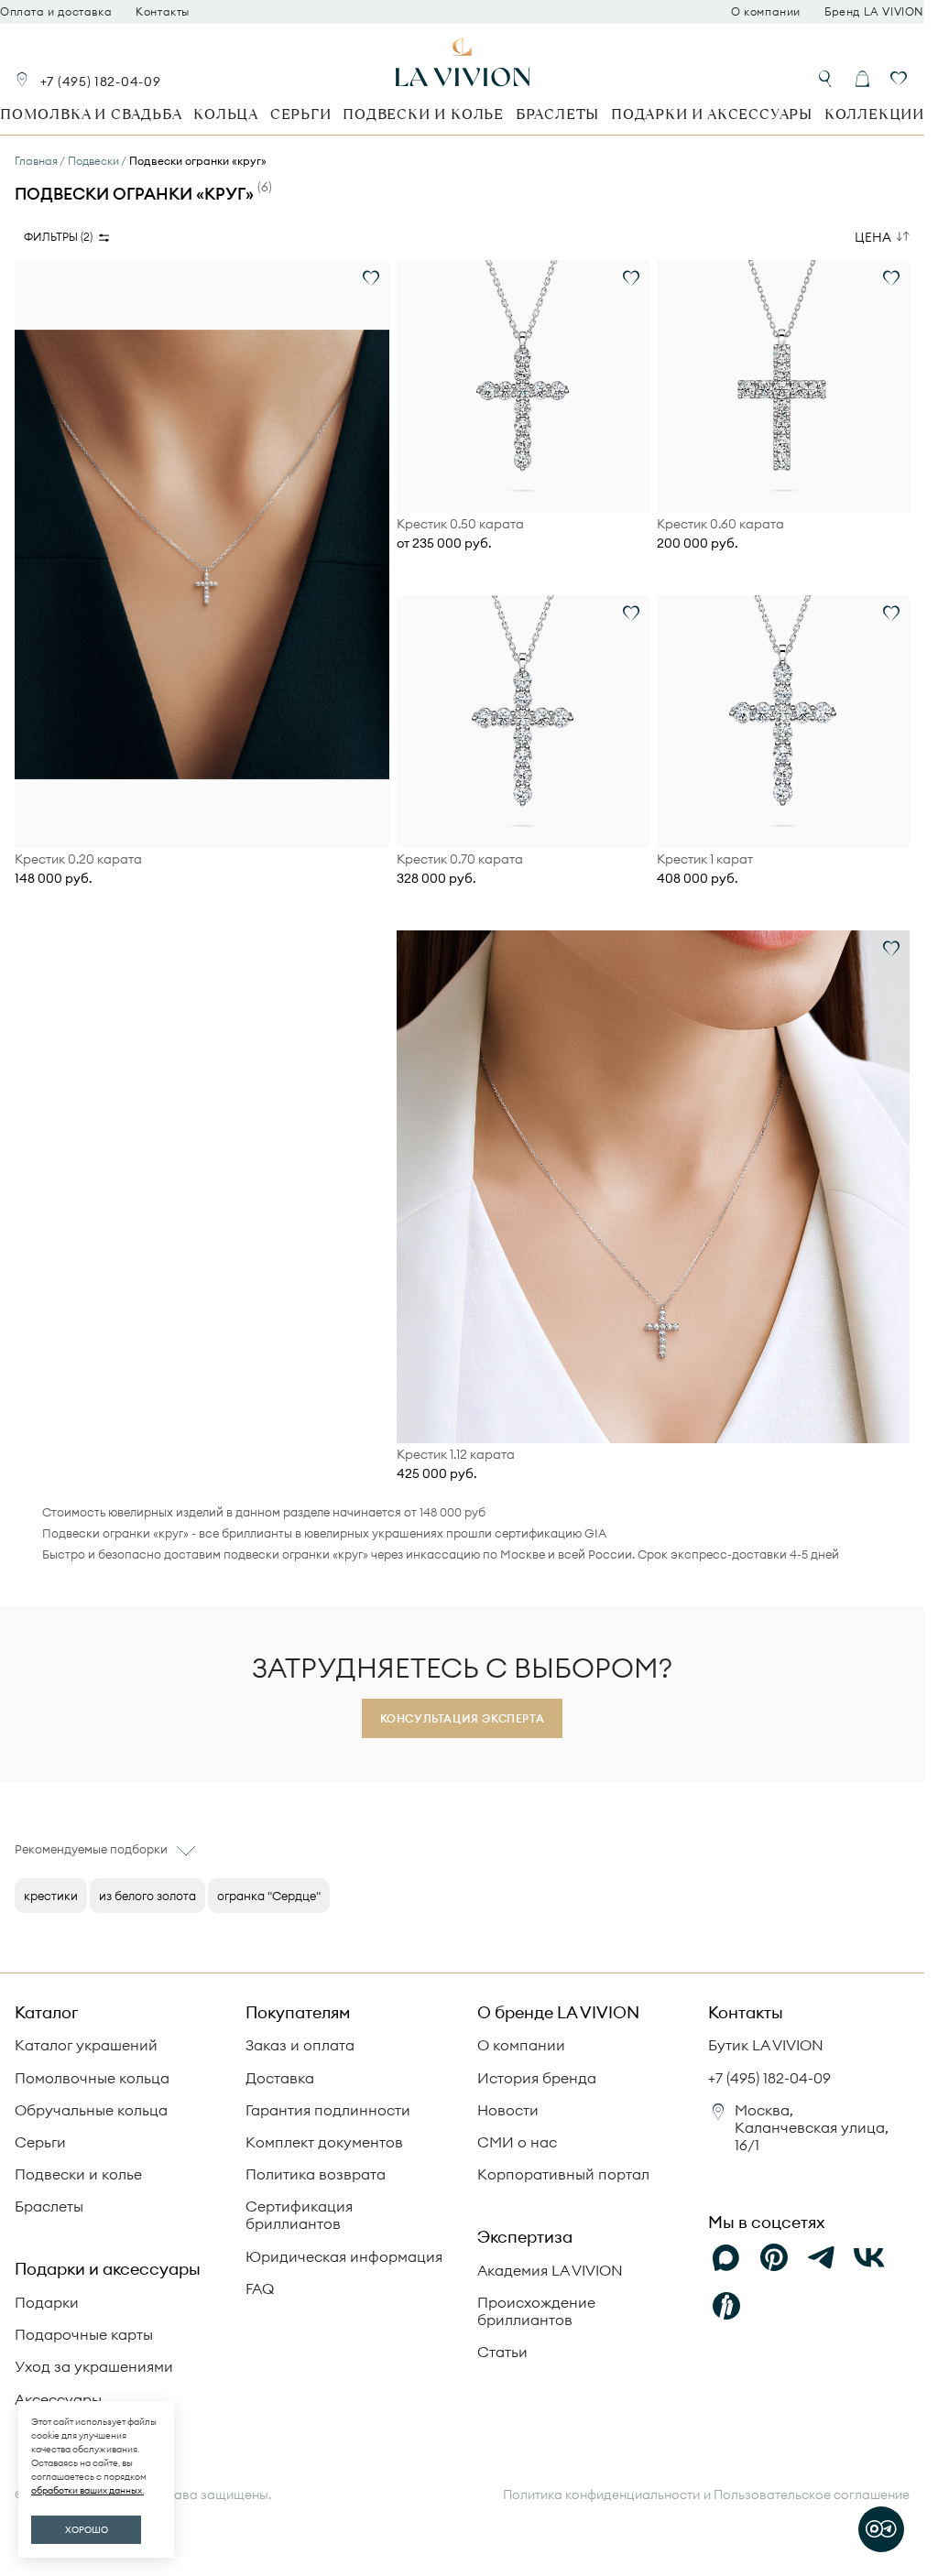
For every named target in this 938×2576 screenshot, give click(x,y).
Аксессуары (58, 2399)
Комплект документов (324, 2142)
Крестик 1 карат (705, 859)
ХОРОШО (87, 2530)
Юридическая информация (344, 2256)
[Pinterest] (774, 2258)
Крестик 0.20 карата (78, 859)
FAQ (260, 2288)
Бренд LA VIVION (874, 12)
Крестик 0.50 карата (460, 524)
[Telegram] (822, 2258)
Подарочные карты (84, 2334)
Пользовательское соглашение (812, 2494)
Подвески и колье (423, 114)
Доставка (280, 2078)
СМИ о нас (517, 2142)
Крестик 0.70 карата (460, 859)
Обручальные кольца (91, 2110)
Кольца (226, 114)
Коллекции (874, 114)
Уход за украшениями (94, 2366)
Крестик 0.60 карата (720, 524)
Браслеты (557, 114)
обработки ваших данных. (87, 2490)
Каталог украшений (86, 2045)
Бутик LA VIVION (766, 2045)
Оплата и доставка (56, 12)
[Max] (726, 2258)
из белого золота (147, 1896)
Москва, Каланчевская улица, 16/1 (812, 2127)
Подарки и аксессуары (712, 114)
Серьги (301, 114)
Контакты (163, 12)
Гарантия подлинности (328, 2110)
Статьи (502, 2352)
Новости (508, 2110)
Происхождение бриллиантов (536, 2311)
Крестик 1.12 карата (456, 1455)
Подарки (47, 2302)
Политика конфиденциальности (601, 2495)
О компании (766, 12)
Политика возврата (316, 2174)
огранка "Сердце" (269, 1896)
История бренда (537, 2078)
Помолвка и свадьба (91, 114)
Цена (873, 237)
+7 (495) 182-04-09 (101, 82)
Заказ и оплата (300, 2045)
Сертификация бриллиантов (299, 2215)
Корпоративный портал (563, 2174)
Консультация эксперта (463, 1718)
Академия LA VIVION (550, 2270)
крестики (51, 1896)
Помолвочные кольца (92, 2078)
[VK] (869, 2258)
